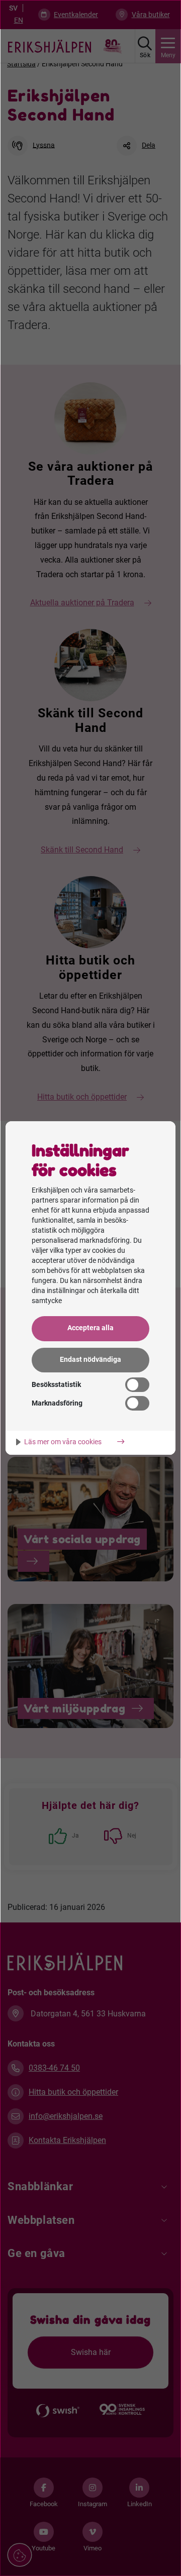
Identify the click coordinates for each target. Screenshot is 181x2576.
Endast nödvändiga (90, 1360)
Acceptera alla (90, 1328)
